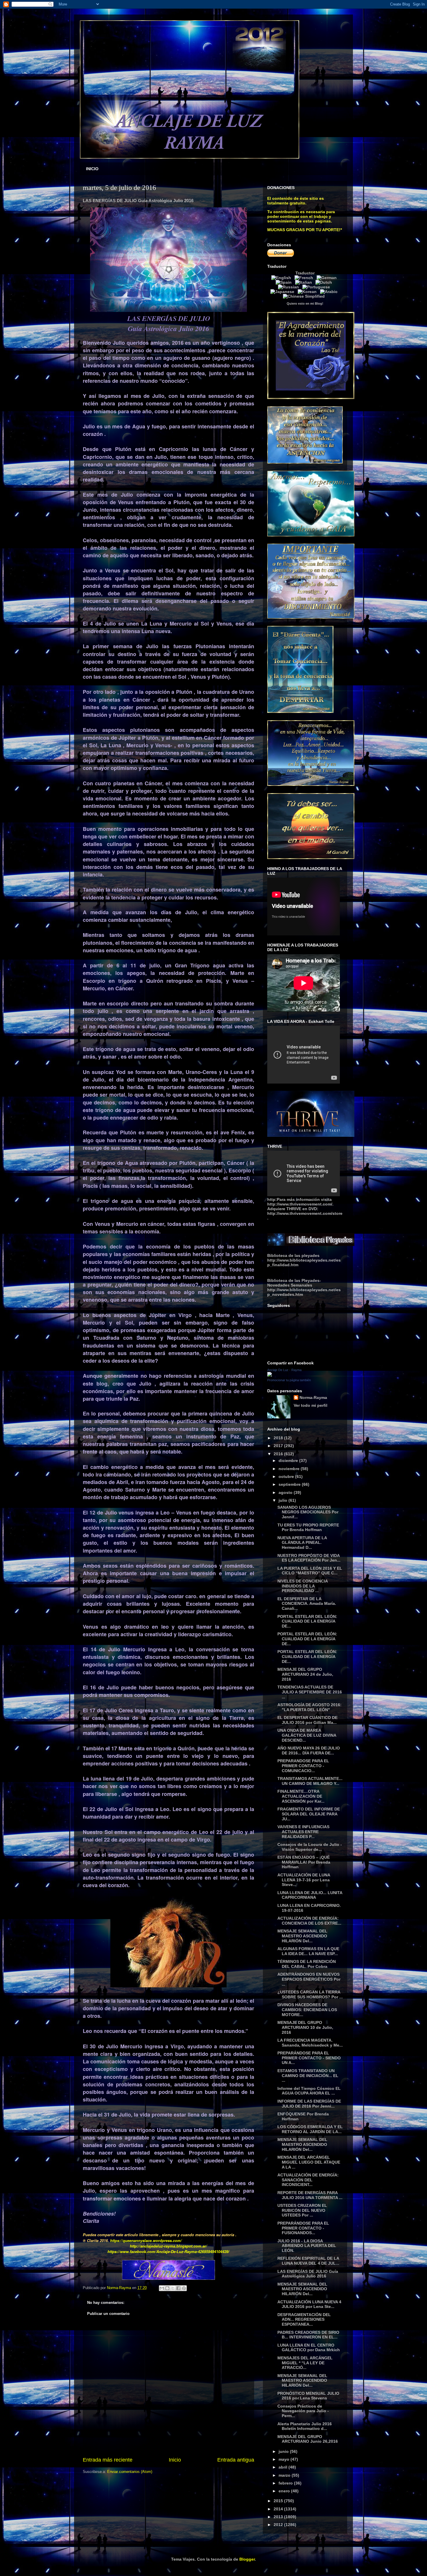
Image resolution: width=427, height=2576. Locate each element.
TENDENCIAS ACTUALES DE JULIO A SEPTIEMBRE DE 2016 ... (310, 1692)
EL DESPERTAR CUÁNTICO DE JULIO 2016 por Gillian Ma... (307, 1720)
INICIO (92, 169)
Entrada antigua (236, 2460)
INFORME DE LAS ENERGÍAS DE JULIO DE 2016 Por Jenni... (309, 2104)
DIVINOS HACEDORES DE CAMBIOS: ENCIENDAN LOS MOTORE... (307, 2010)
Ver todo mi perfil (311, 1405)
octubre (287, 1476)
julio (284, 1500)
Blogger (247, 2559)
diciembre (289, 1461)
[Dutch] (325, 282)
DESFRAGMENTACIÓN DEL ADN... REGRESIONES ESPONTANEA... (304, 2320)
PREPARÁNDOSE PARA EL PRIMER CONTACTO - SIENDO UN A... (309, 2058)
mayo (285, 2459)
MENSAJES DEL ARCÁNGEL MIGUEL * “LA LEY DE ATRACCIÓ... (305, 2363)
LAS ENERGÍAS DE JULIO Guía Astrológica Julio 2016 (308, 2274)
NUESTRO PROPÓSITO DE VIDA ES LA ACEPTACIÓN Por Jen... (309, 1558)
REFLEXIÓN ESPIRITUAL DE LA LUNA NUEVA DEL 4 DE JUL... (308, 2261)
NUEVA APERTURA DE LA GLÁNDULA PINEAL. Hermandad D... (302, 1543)
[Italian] (305, 282)
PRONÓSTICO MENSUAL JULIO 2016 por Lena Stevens (308, 2396)
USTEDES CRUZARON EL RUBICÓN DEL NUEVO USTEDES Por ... (302, 2210)
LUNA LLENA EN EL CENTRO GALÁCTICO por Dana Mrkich (309, 2348)
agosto (286, 1492)
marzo (285, 2475)
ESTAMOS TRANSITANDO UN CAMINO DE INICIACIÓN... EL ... (308, 2076)
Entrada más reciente (108, 2460)
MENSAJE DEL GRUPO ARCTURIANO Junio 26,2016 (308, 2439)
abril (284, 2467)
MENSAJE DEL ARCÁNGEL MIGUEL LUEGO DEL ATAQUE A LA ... (309, 2162)
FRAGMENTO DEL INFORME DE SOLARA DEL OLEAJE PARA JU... (309, 1814)
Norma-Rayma (313, 1397)
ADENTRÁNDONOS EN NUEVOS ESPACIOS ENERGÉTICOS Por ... (309, 1979)
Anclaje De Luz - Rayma (284, 1370)
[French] (305, 278)
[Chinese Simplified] (305, 296)
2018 (279, 1438)
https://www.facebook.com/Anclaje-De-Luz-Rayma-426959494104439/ (168, 2251)
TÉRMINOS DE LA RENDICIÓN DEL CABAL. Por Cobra (307, 1964)
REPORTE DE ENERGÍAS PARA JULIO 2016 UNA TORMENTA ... (310, 2195)
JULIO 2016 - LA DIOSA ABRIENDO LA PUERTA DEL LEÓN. (307, 2246)
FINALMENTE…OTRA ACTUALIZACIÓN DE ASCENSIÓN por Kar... (301, 1796)
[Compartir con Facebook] (178, 2288)
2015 (279, 2501)
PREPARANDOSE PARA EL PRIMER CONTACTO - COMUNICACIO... (303, 1766)
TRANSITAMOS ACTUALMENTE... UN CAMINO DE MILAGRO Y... (310, 1781)
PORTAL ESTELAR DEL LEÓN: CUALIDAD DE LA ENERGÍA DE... (307, 1621)
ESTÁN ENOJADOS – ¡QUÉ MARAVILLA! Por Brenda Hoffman (304, 1862)
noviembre (290, 1469)
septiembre (290, 1484)
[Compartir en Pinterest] (184, 2288)
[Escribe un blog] (167, 2288)
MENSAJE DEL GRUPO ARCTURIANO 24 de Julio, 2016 (305, 1674)
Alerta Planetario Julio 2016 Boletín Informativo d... (305, 2426)
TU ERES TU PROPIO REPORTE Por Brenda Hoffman (308, 1527)
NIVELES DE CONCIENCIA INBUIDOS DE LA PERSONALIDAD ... (303, 1586)
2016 (279, 1454)
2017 (279, 1446)
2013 (279, 2517)
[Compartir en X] (173, 2288)
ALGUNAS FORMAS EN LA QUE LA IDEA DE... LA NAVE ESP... (308, 1951)
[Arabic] (330, 292)
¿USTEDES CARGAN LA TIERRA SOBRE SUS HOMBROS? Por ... (310, 1994)
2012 (279, 2525)
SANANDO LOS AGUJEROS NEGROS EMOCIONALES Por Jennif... (308, 1512)
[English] (282, 278)
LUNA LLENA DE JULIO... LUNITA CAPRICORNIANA (310, 1895)
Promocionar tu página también (289, 1380)
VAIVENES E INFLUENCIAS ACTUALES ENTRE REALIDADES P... (303, 1832)
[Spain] (285, 282)
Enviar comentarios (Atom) (130, 2472)
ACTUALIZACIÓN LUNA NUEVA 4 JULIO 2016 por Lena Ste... (309, 2304)
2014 (279, 2509)
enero (285, 2491)
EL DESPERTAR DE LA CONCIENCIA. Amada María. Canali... (307, 1604)
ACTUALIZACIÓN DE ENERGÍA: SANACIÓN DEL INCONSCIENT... (308, 2180)
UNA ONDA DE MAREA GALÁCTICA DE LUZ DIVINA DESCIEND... (307, 1735)
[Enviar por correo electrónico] (162, 2288)
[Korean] (308, 292)
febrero (286, 2483)
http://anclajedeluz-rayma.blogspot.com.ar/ (168, 2246)
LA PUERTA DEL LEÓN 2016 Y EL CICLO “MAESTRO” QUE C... (310, 1571)
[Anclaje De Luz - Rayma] (270, 1375)
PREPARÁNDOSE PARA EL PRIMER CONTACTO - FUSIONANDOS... (303, 2228)
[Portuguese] (317, 287)
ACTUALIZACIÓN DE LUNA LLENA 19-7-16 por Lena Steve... (304, 1880)
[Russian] (290, 287)
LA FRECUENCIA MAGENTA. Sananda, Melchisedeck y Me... (310, 2043)
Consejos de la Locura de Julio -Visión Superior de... (310, 1847)
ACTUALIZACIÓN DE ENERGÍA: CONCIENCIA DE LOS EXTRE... (309, 1921)
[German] (328, 278)
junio (284, 2451)
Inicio (175, 2460)
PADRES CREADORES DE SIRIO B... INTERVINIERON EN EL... (308, 2335)
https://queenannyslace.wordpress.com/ (146, 2240)
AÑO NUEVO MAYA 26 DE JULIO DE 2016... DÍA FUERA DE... (309, 1750)
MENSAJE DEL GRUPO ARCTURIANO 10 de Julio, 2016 (305, 2027)
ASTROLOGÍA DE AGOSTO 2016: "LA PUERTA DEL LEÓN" (310, 1707)
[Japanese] (284, 292)
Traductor (305, 273)
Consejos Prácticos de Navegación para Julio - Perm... (303, 2411)
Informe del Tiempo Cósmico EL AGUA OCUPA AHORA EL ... (309, 2091)
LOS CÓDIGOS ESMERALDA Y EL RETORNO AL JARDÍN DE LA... (310, 2129)
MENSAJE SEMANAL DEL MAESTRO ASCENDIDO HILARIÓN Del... (302, 1936)
